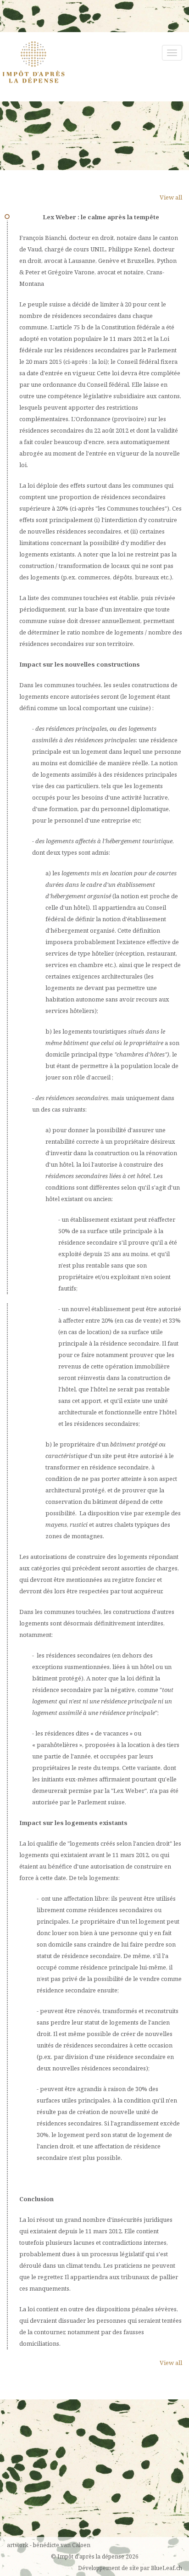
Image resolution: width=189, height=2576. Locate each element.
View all (171, 197)
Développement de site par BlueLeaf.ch (130, 2568)
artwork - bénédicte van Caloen (49, 2545)
